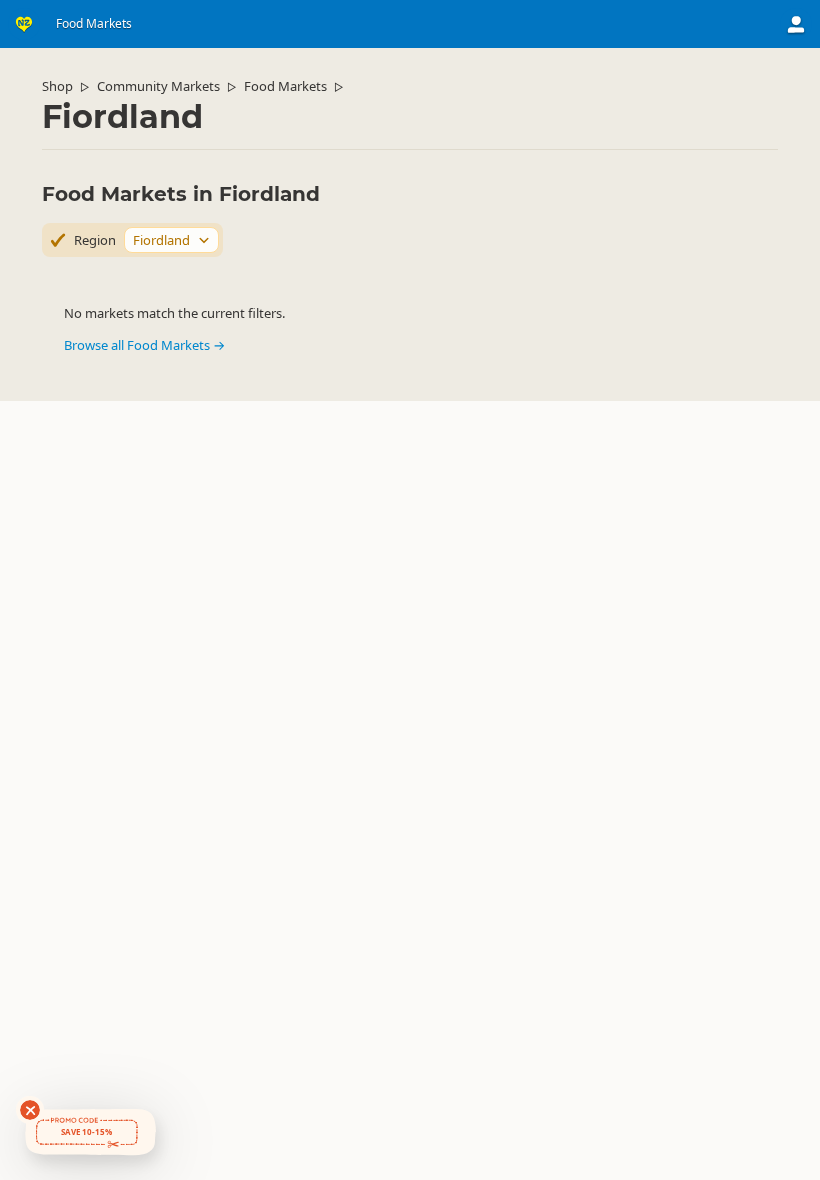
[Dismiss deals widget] (30, 1110)
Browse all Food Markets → (144, 345)
